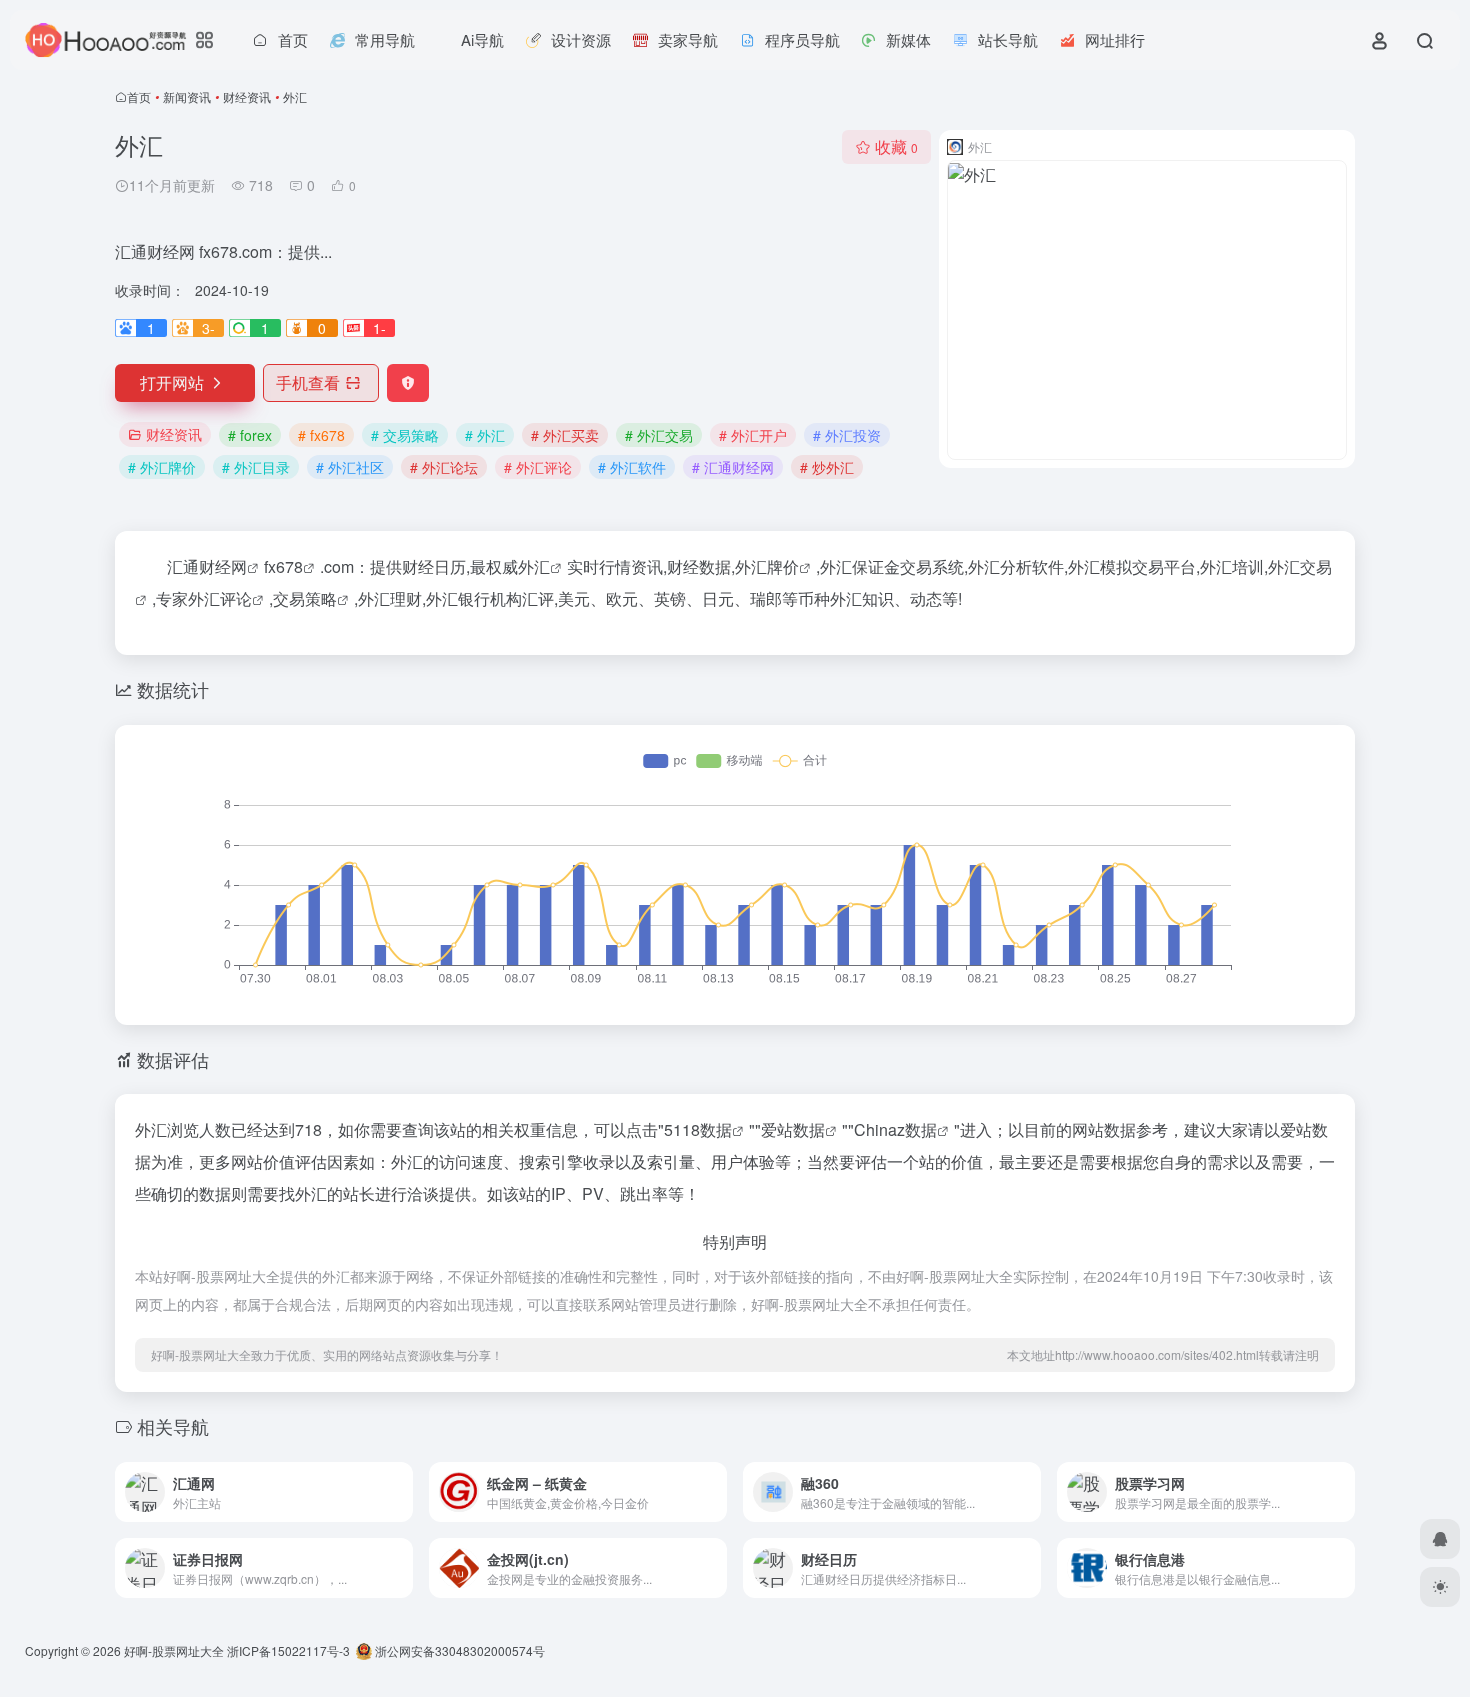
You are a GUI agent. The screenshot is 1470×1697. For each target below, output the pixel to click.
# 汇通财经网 (733, 467)
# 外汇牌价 (162, 467)
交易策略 (305, 598)
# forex (250, 435)
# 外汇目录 (256, 467)
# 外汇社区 (350, 467)
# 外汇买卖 (565, 435)
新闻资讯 (187, 96)
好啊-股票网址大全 (174, 1650)
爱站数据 (793, 1129)
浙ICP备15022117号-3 (288, 1650)
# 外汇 (485, 435)
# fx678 (321, 435)
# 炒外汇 (827, 467)
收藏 (896, 146)
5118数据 (698, 1129)
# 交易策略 (405, 435)
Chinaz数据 (895, 1129)
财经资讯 (247, 96)
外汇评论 (220, 598)
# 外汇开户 (753, 435)
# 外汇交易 (659, 435)
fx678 (283, 566)
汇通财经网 (207, 566)
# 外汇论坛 (444, 467)
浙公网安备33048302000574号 (458, 1650)
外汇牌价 (767, 566)
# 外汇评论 (538, 467)
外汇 (534, 566)
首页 (139, 96)
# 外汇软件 (632, 467)
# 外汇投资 (847, 435)
